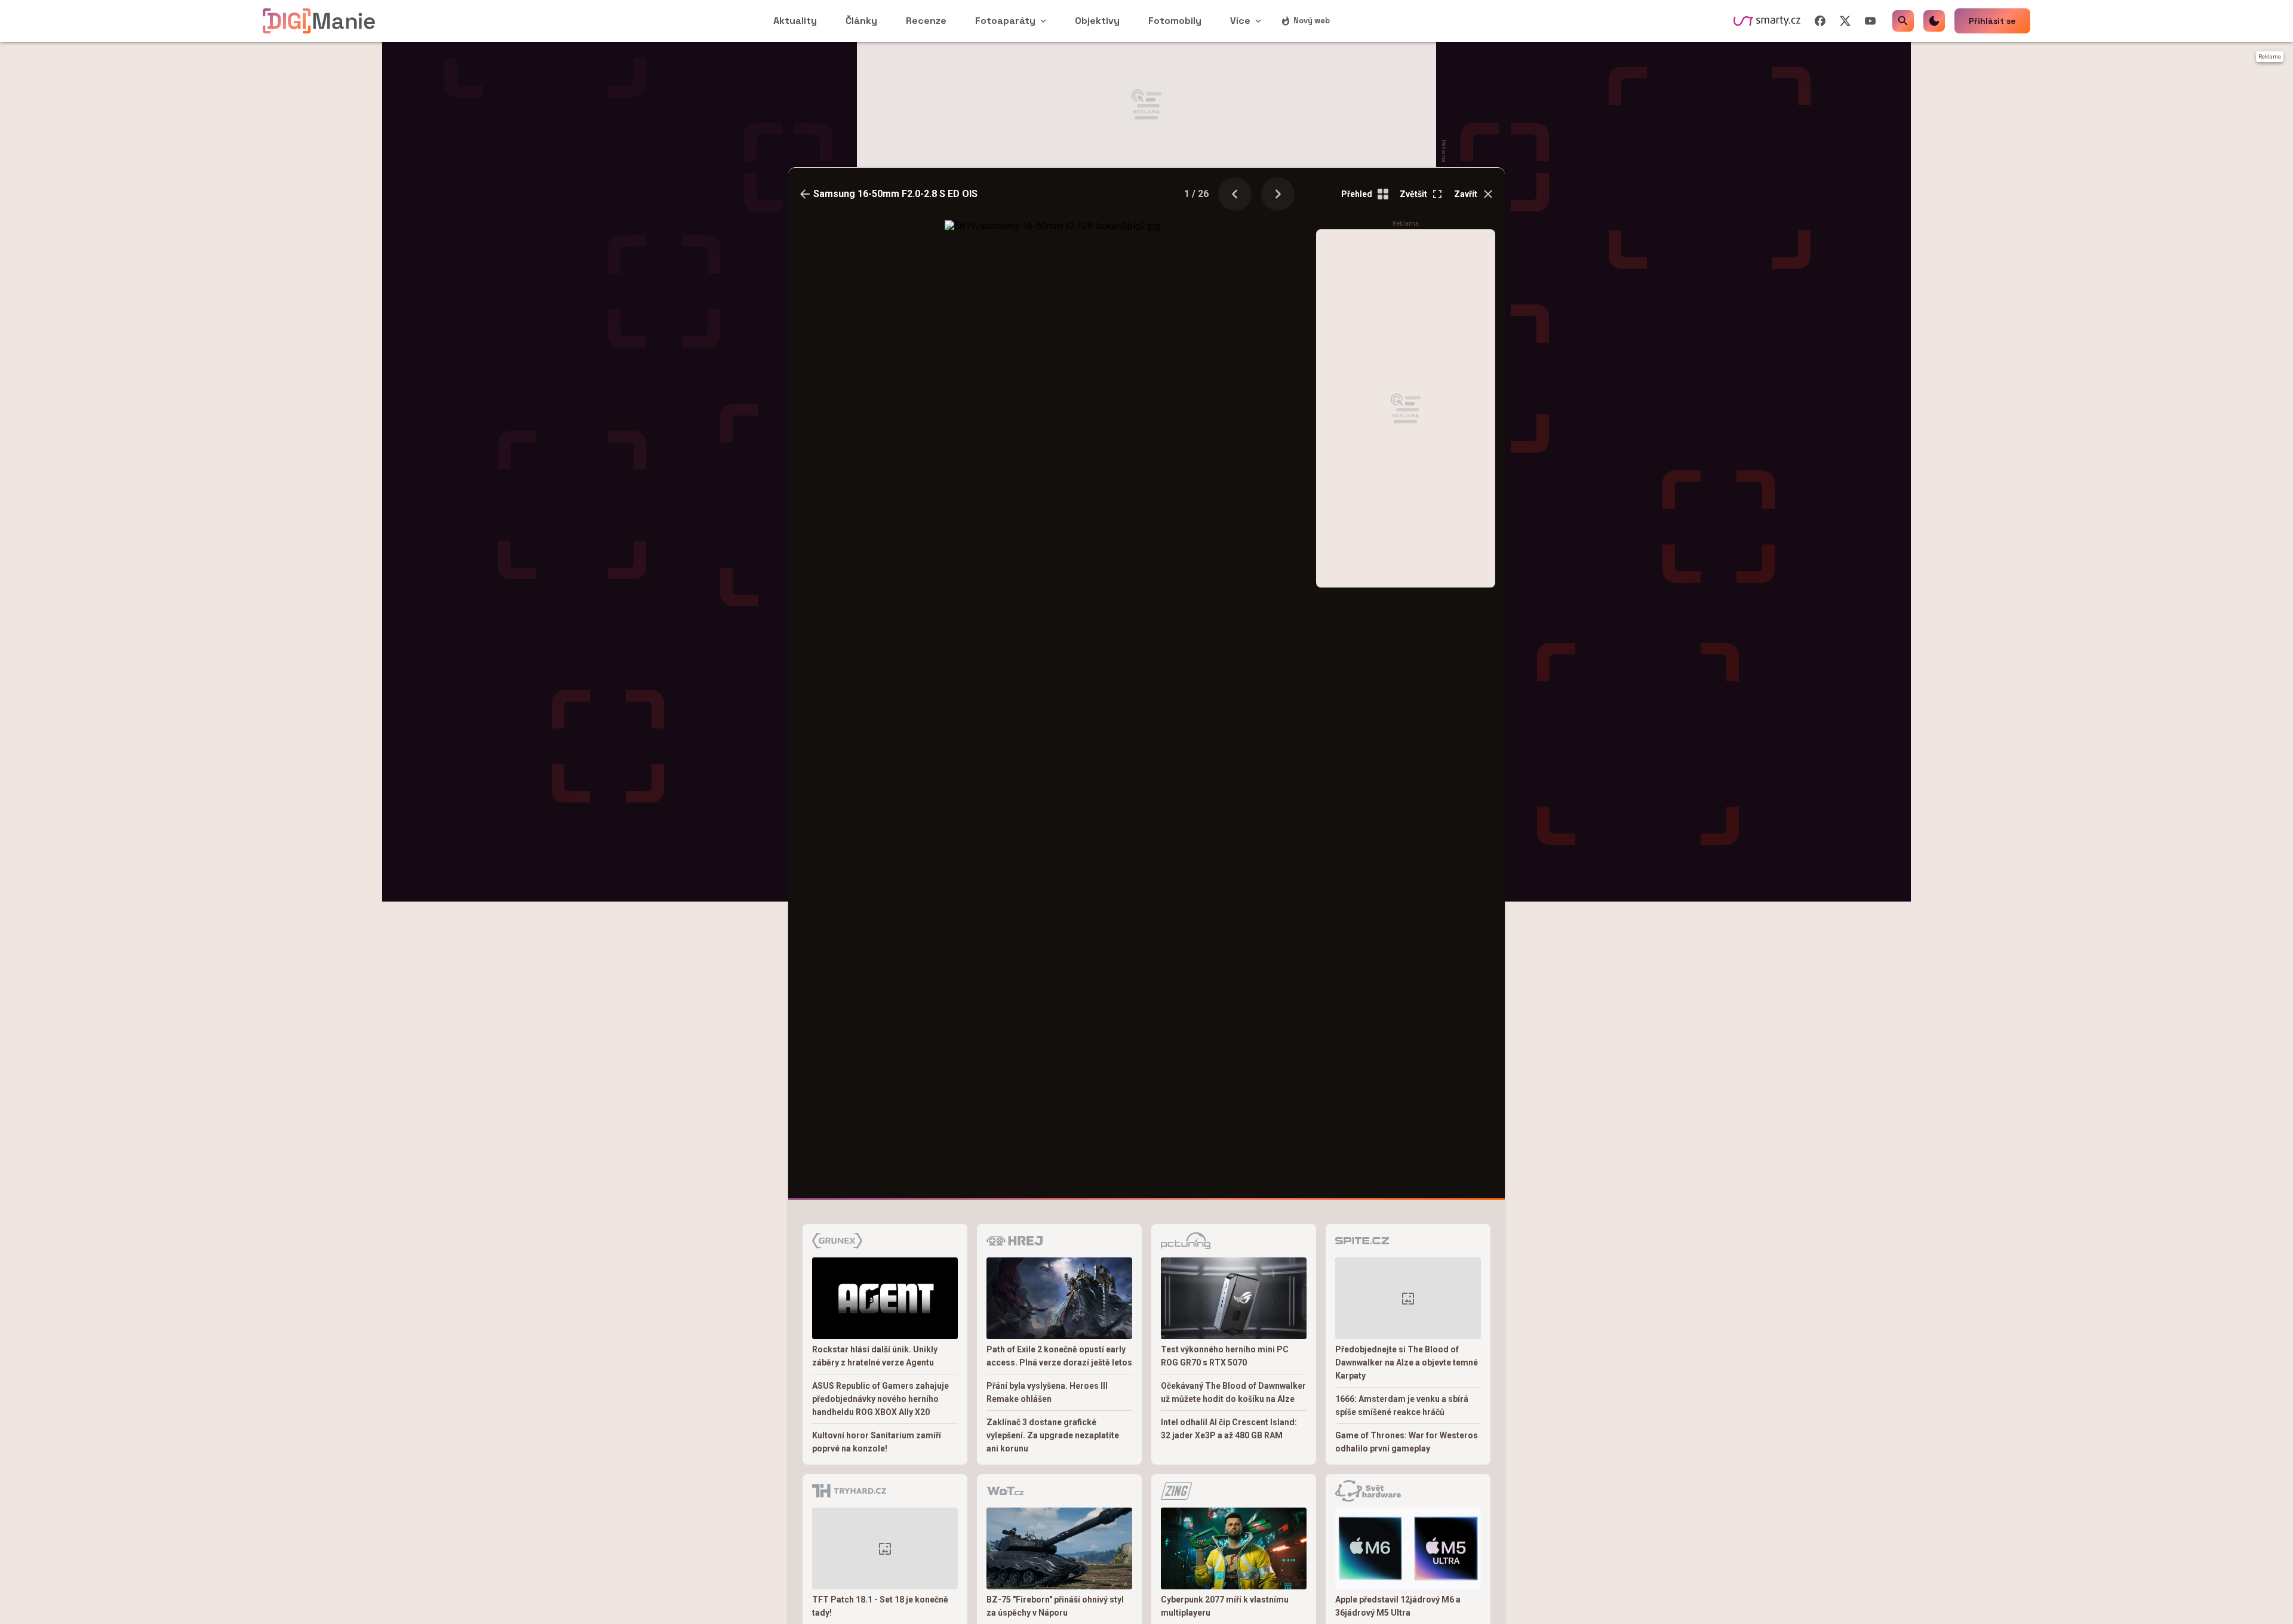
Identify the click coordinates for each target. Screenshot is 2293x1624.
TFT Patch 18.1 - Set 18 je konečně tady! (880, 1606)
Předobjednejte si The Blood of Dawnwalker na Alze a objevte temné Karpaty (1407, 1362)
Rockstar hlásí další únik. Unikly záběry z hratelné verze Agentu (875, 1356)
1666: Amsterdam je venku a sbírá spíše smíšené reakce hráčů (1402, 1405)
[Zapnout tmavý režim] (1934, 21)
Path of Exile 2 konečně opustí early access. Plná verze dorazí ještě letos (1059, 1356)
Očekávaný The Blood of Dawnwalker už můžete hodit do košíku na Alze (1233, 1392)
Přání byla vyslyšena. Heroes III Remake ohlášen (1047, 1392)
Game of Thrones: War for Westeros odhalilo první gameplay (1407, 1442)
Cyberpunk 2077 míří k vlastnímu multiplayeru (1225, 1606)
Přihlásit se (1992, 21)
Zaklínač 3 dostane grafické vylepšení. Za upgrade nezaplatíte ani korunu (1053, 1435)
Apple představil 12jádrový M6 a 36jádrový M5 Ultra (1398, 1606)
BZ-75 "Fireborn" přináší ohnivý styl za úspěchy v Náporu (1055, 1606)
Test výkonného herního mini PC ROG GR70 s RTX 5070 (1225, 1356)
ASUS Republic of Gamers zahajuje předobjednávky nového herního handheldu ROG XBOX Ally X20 (880, 1399)
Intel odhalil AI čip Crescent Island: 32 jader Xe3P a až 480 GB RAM (1229, 1429)
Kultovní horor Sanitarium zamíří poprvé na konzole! (877, 1442)
